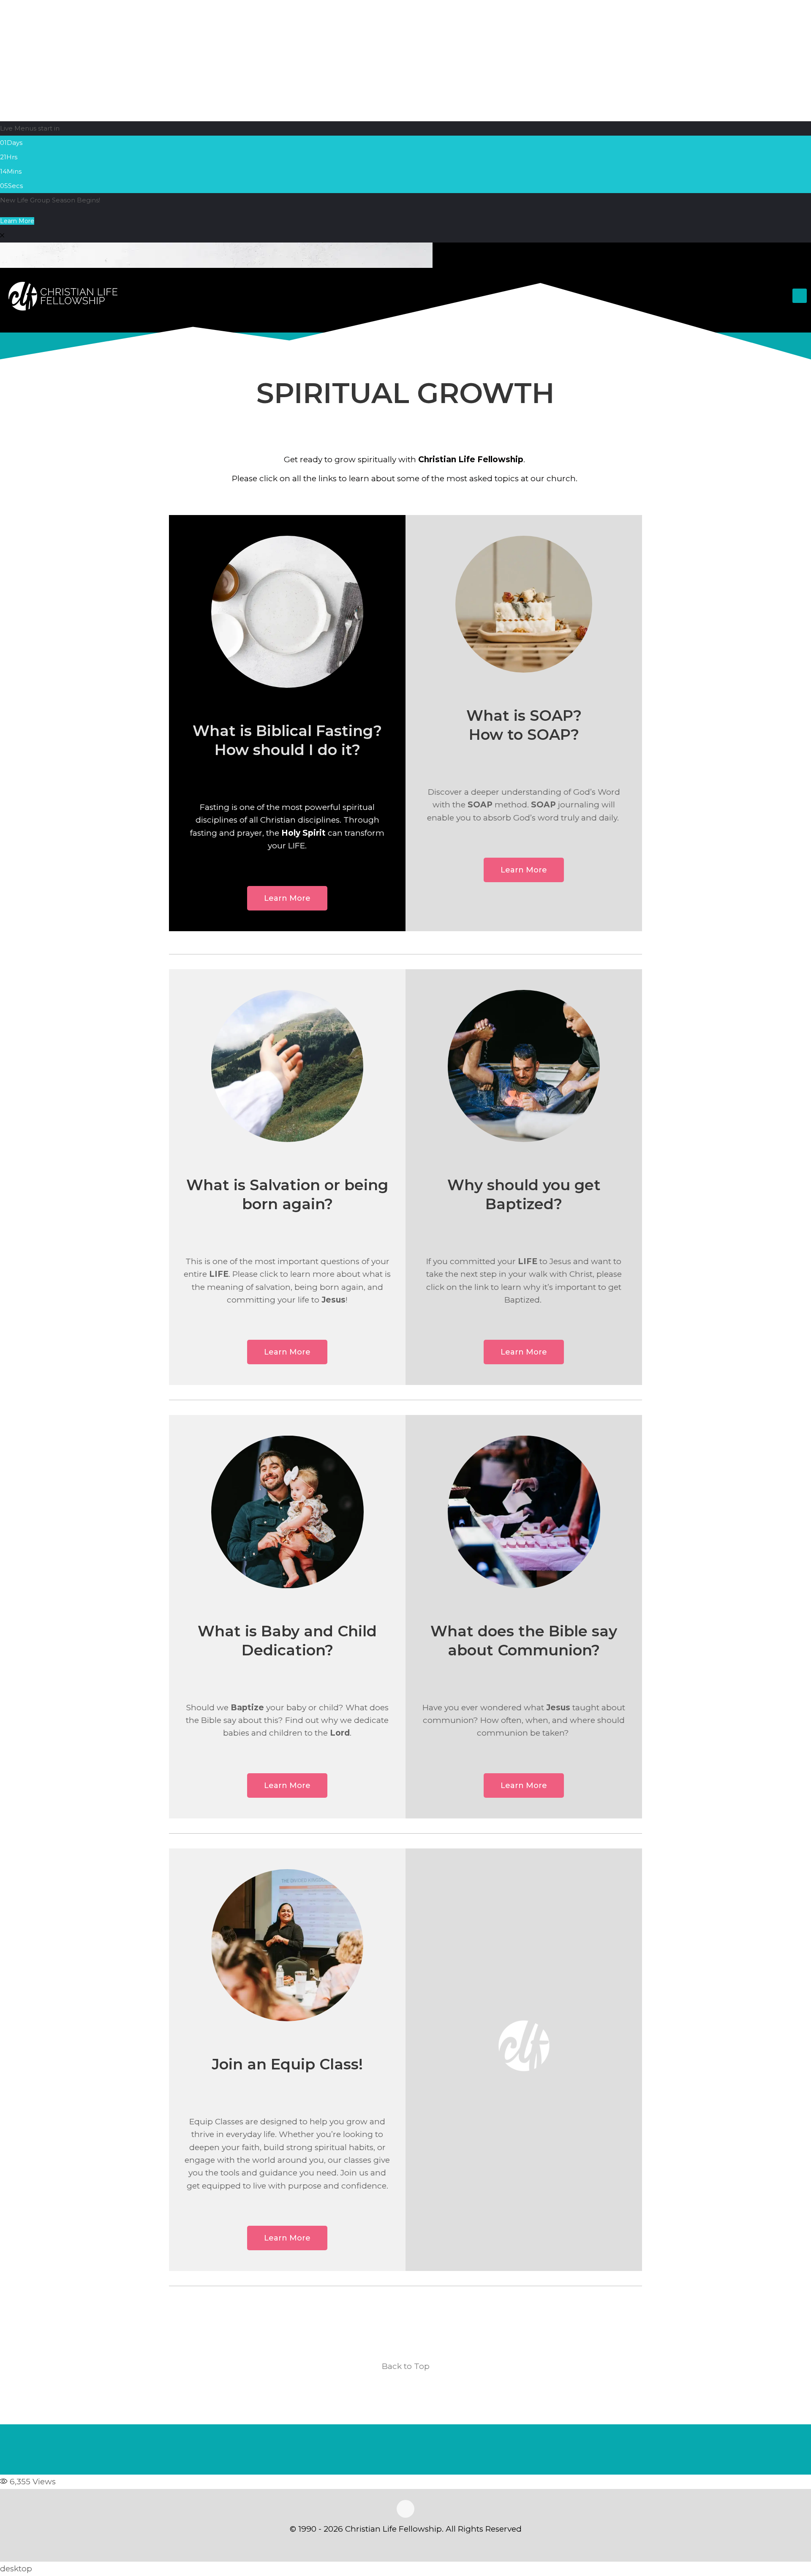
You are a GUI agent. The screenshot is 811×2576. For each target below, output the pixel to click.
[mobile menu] (800, 296)
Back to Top (406, 2366)
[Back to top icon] (405, 2509)
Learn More (17, 221)
